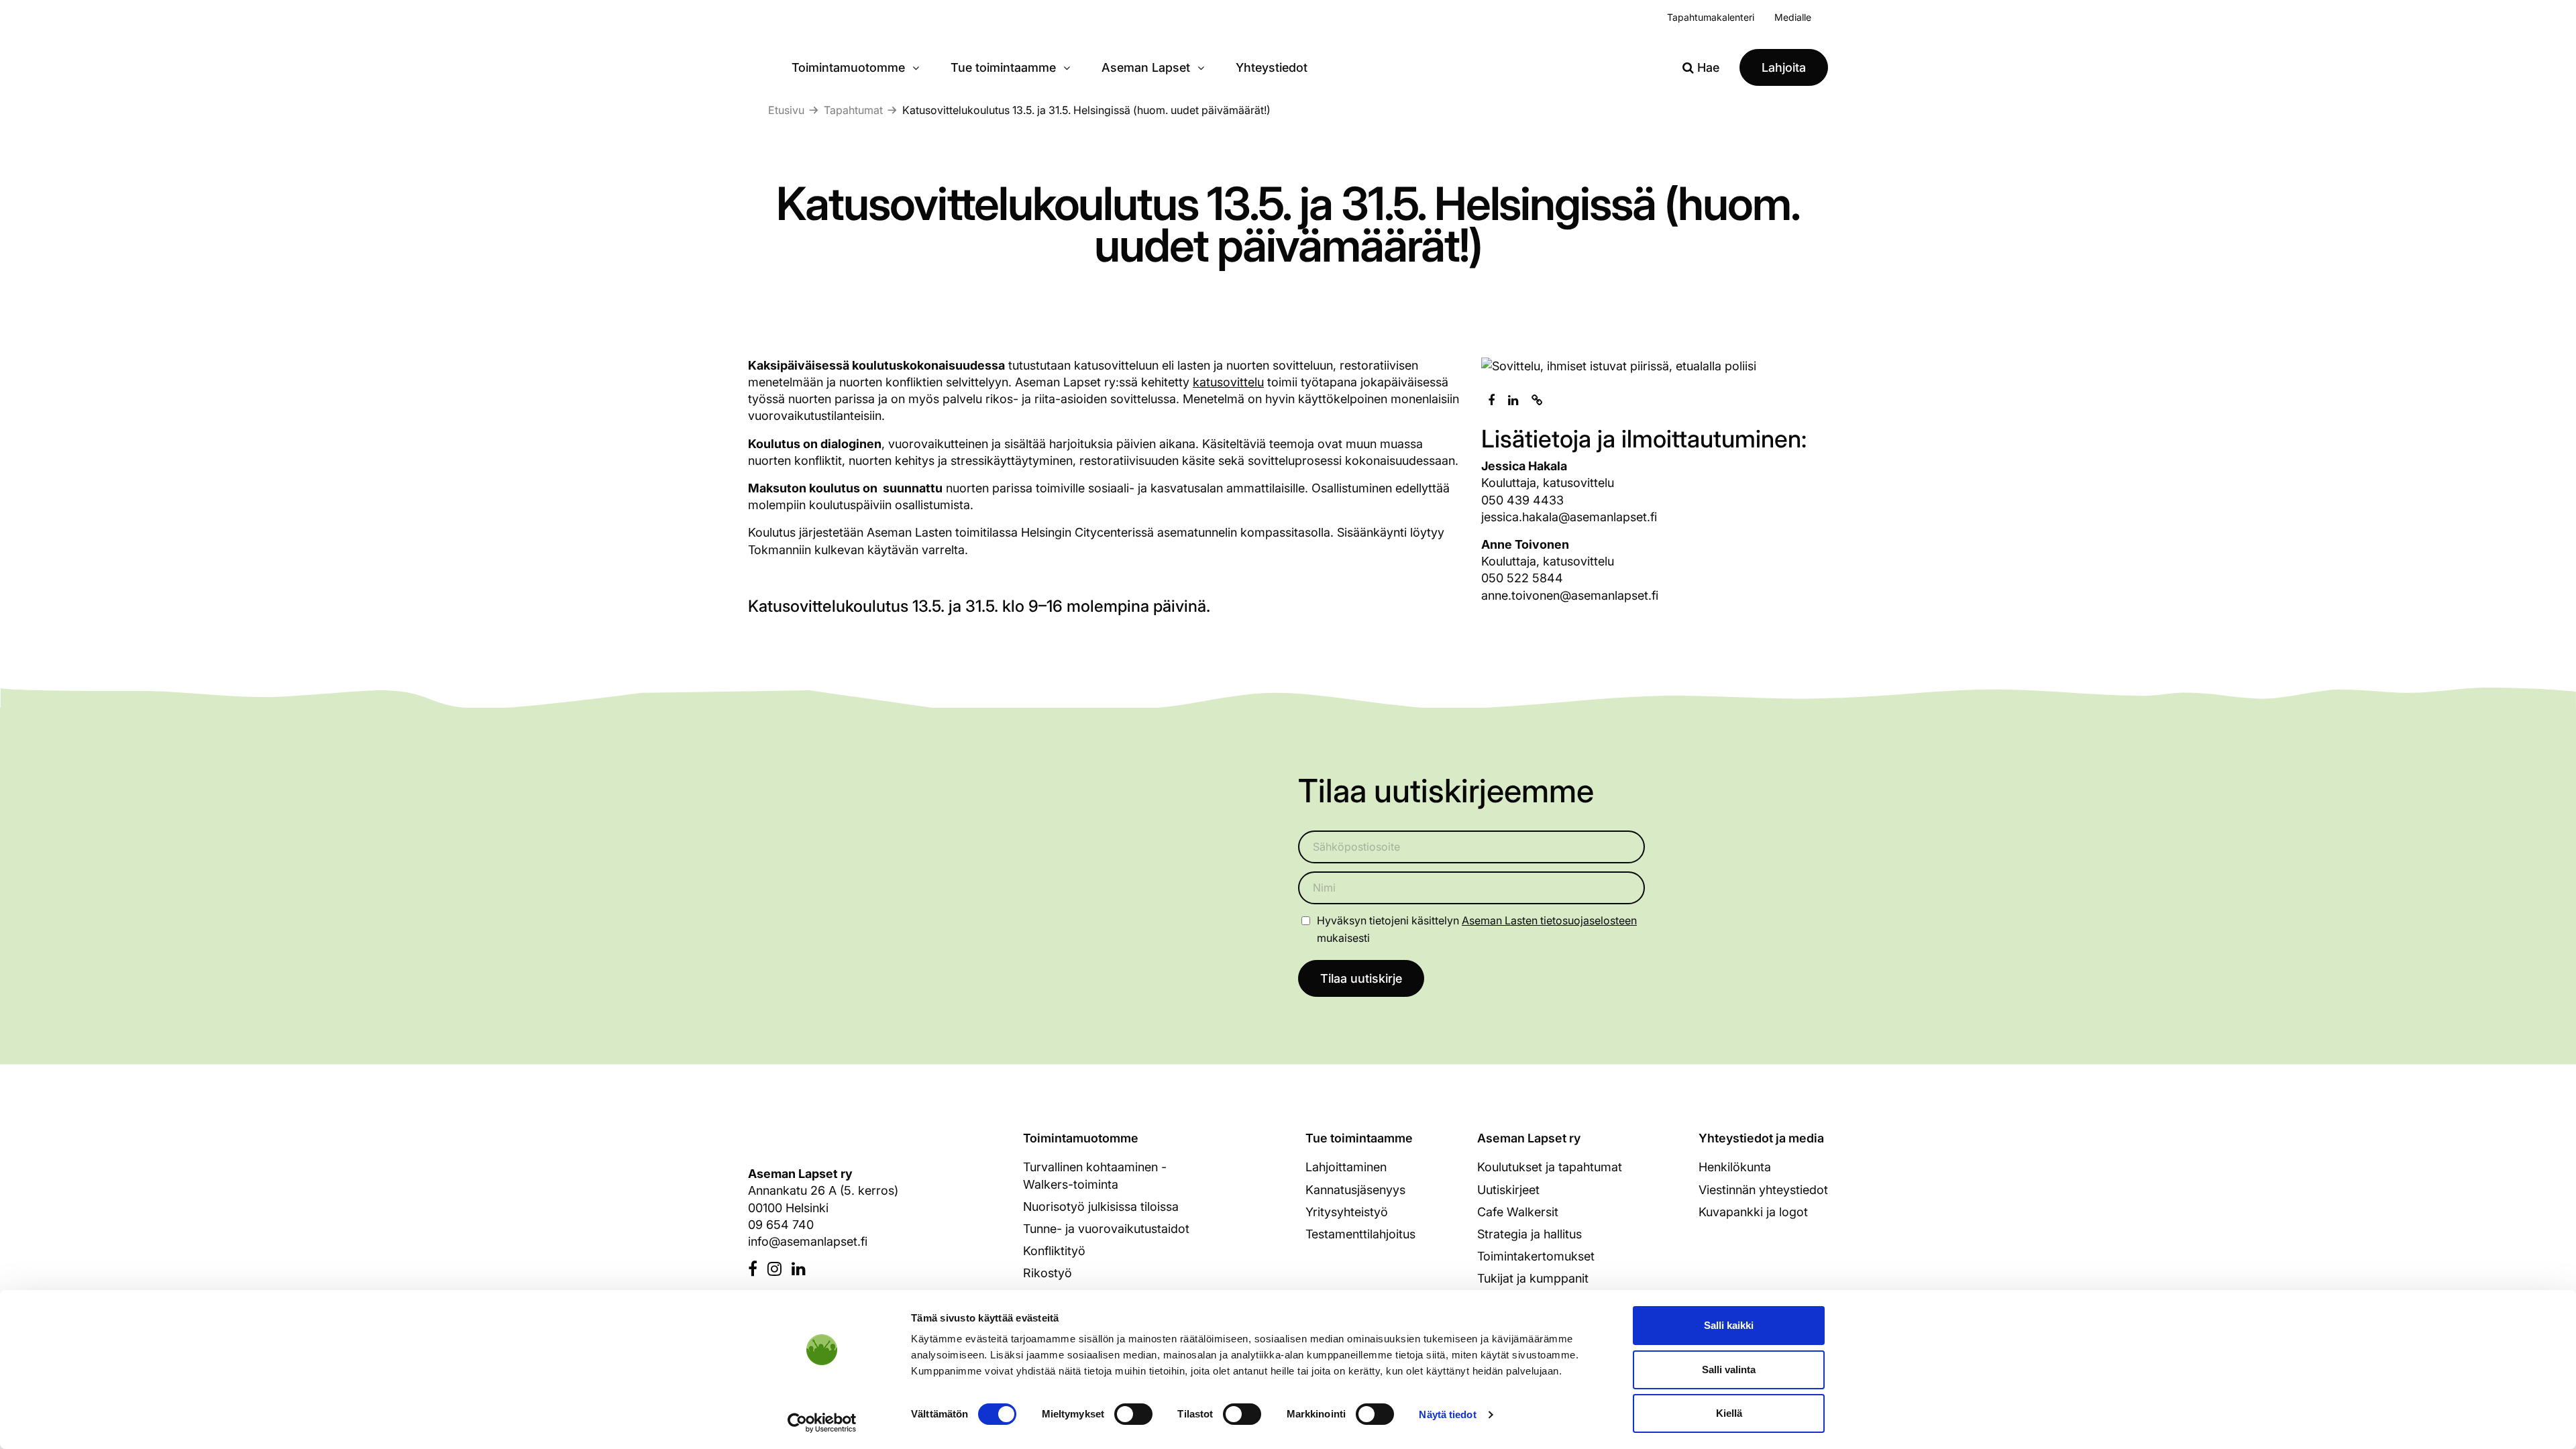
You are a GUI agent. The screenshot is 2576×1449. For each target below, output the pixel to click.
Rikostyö (1048, 1273)
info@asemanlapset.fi (808, 1241)
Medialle (1793, 17)
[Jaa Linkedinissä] (1513, 400)
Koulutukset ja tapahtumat (1550, 1167)
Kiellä (1729, 1413)
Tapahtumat (853, 110)
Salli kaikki (1729, 1325)
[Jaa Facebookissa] (1491, 400)
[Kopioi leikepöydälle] (1537, 400)
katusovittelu (1228, 382)
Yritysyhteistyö (1347, 1212)
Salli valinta (1729, 1370)
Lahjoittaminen (1346, 1167)
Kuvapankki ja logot (1753, 1212)
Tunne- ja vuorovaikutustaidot (1106, 1229)
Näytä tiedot (1447, 1414)
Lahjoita (1784, 67)
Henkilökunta (1735, 1167)
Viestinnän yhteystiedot (1763, 1190)
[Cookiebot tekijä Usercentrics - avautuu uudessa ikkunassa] (822, 1423)
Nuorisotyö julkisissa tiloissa (1101, 1206)
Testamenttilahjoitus (1360, 1234)
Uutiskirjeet (1508, 1190)
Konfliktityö (1054, 1251)
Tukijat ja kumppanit (1533, 1278)
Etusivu (786, 110)
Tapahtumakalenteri (1711, 17)
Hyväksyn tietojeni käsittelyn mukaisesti (1477, 929)
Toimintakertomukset (1536, 1256)
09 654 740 (781, 1225)
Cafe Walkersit (1518, 1212)
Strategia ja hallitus (1529, 1234)
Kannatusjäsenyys (1355, 1190)
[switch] (1133, 1414)
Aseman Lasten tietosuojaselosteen (1549, 920)
